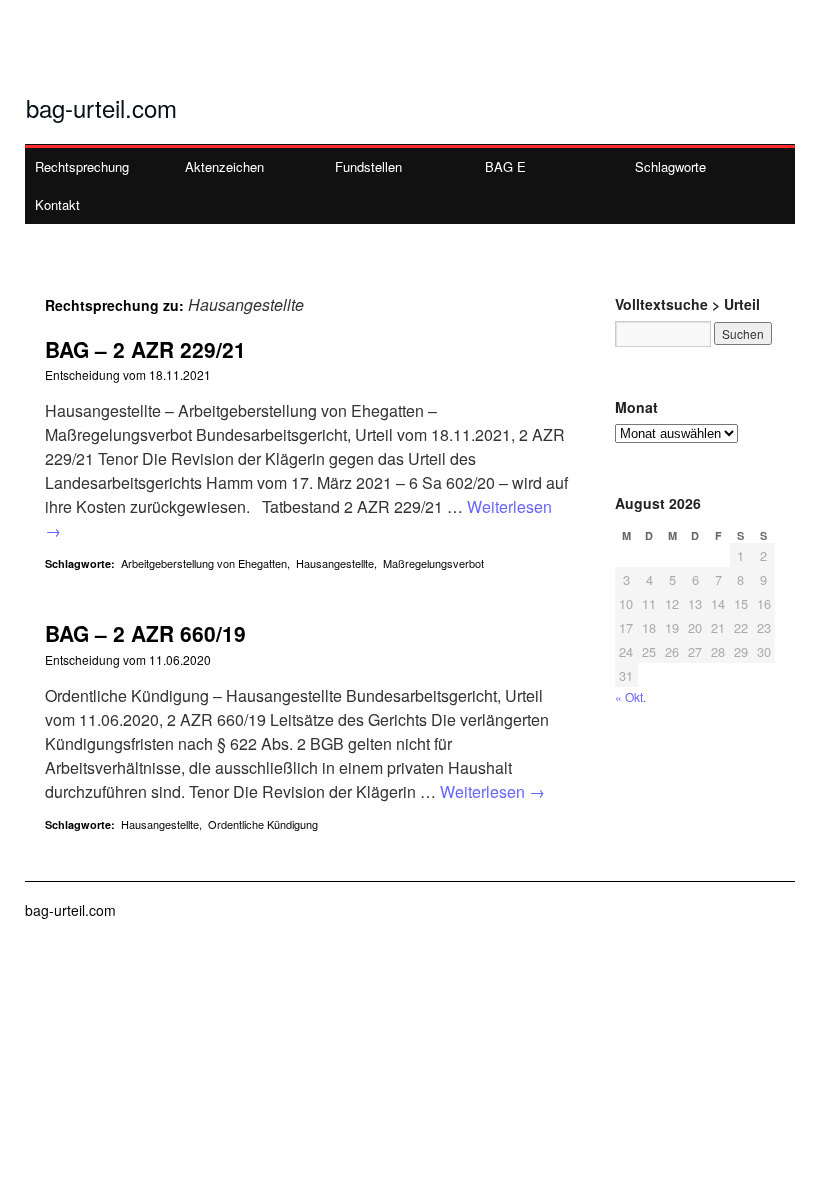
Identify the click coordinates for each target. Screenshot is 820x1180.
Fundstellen (368, 166)
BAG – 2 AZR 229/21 (145, 349)
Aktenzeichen (224, 166)
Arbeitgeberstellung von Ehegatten (204, 563)
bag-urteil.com (101, 107)
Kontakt (57, 204)
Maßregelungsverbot (433, 563)
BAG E (505, 166)
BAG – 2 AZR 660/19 (145, 633)
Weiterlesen (492, 791)
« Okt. (630, 696)
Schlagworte (670, 166)
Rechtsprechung (82, 166)
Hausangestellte (335, 563)
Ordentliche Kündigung (263, 824)
